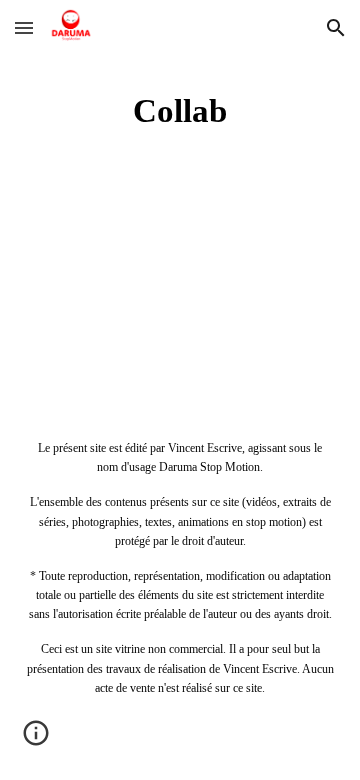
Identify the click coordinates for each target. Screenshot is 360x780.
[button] (24, 27)
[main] (180, 111)
